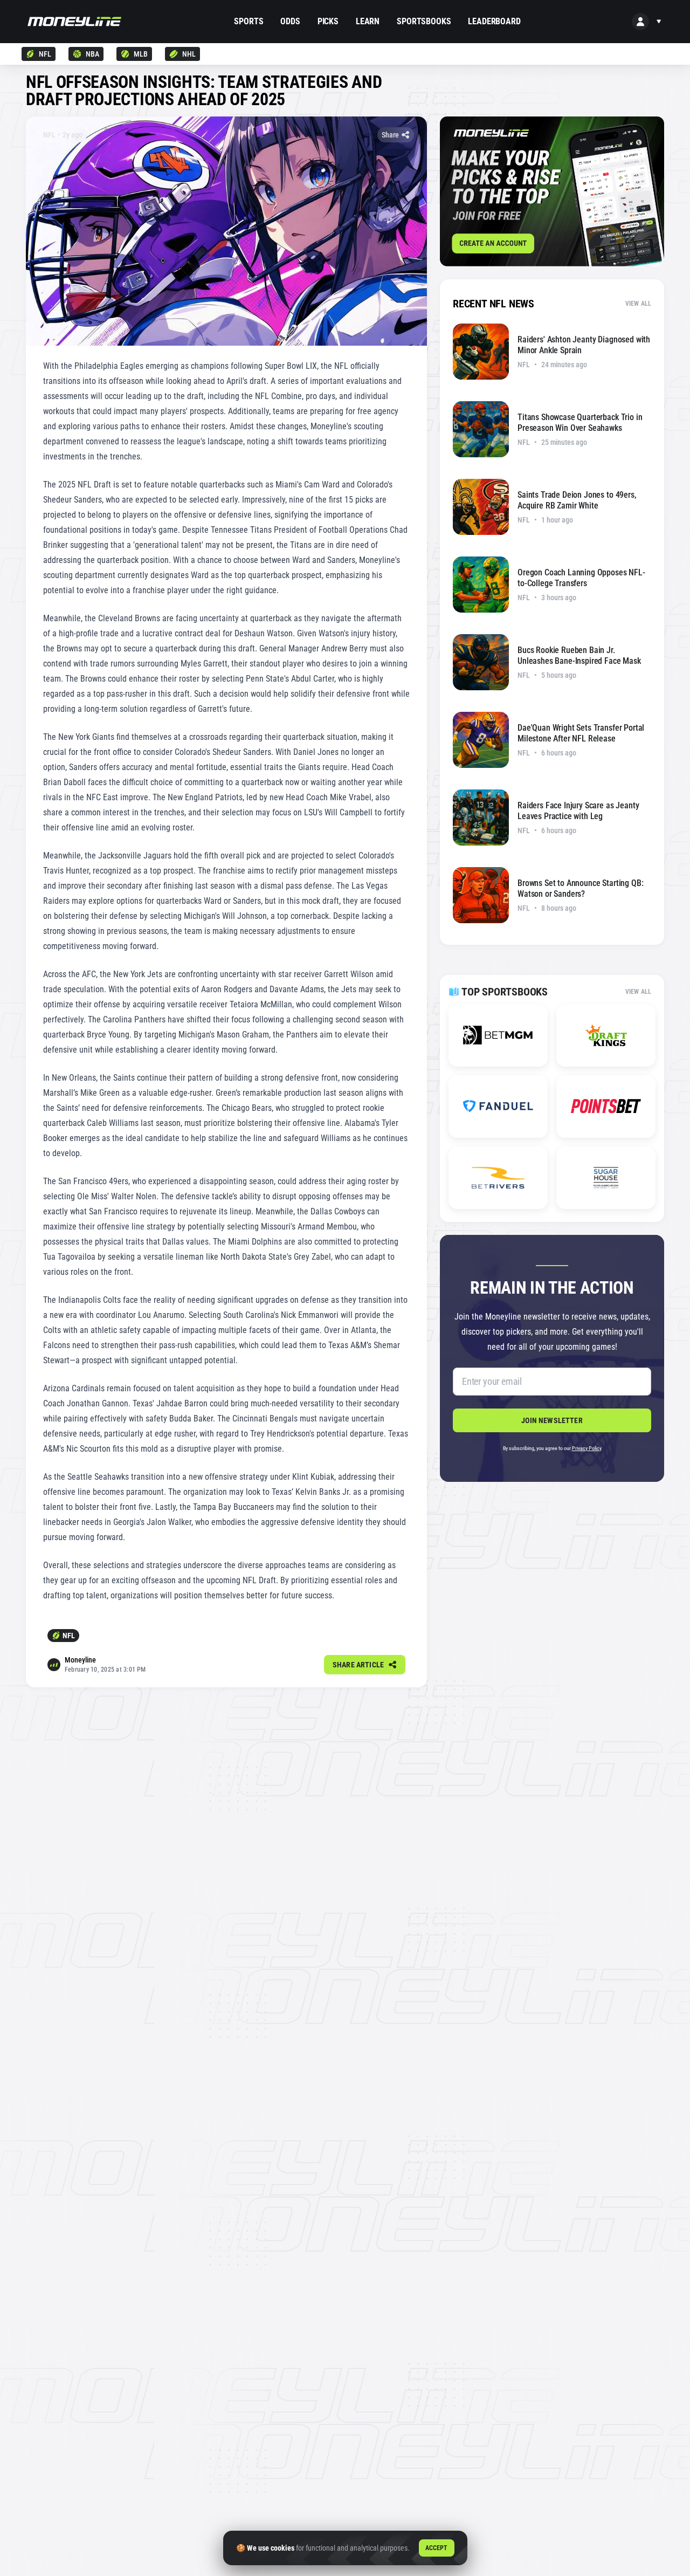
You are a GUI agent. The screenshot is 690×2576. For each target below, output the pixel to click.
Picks (328, 21)
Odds (290, 21)
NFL (45, 54)
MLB (141, 54)
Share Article (358, 1665)
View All (638, 304)
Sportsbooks (424, 21)
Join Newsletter (552, 1420)
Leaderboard (494, 21)
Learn (368, 21)
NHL (189, 54)
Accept (437, 2548)
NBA (92, 54)
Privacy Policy (587, 1448)
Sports (249, 21)
